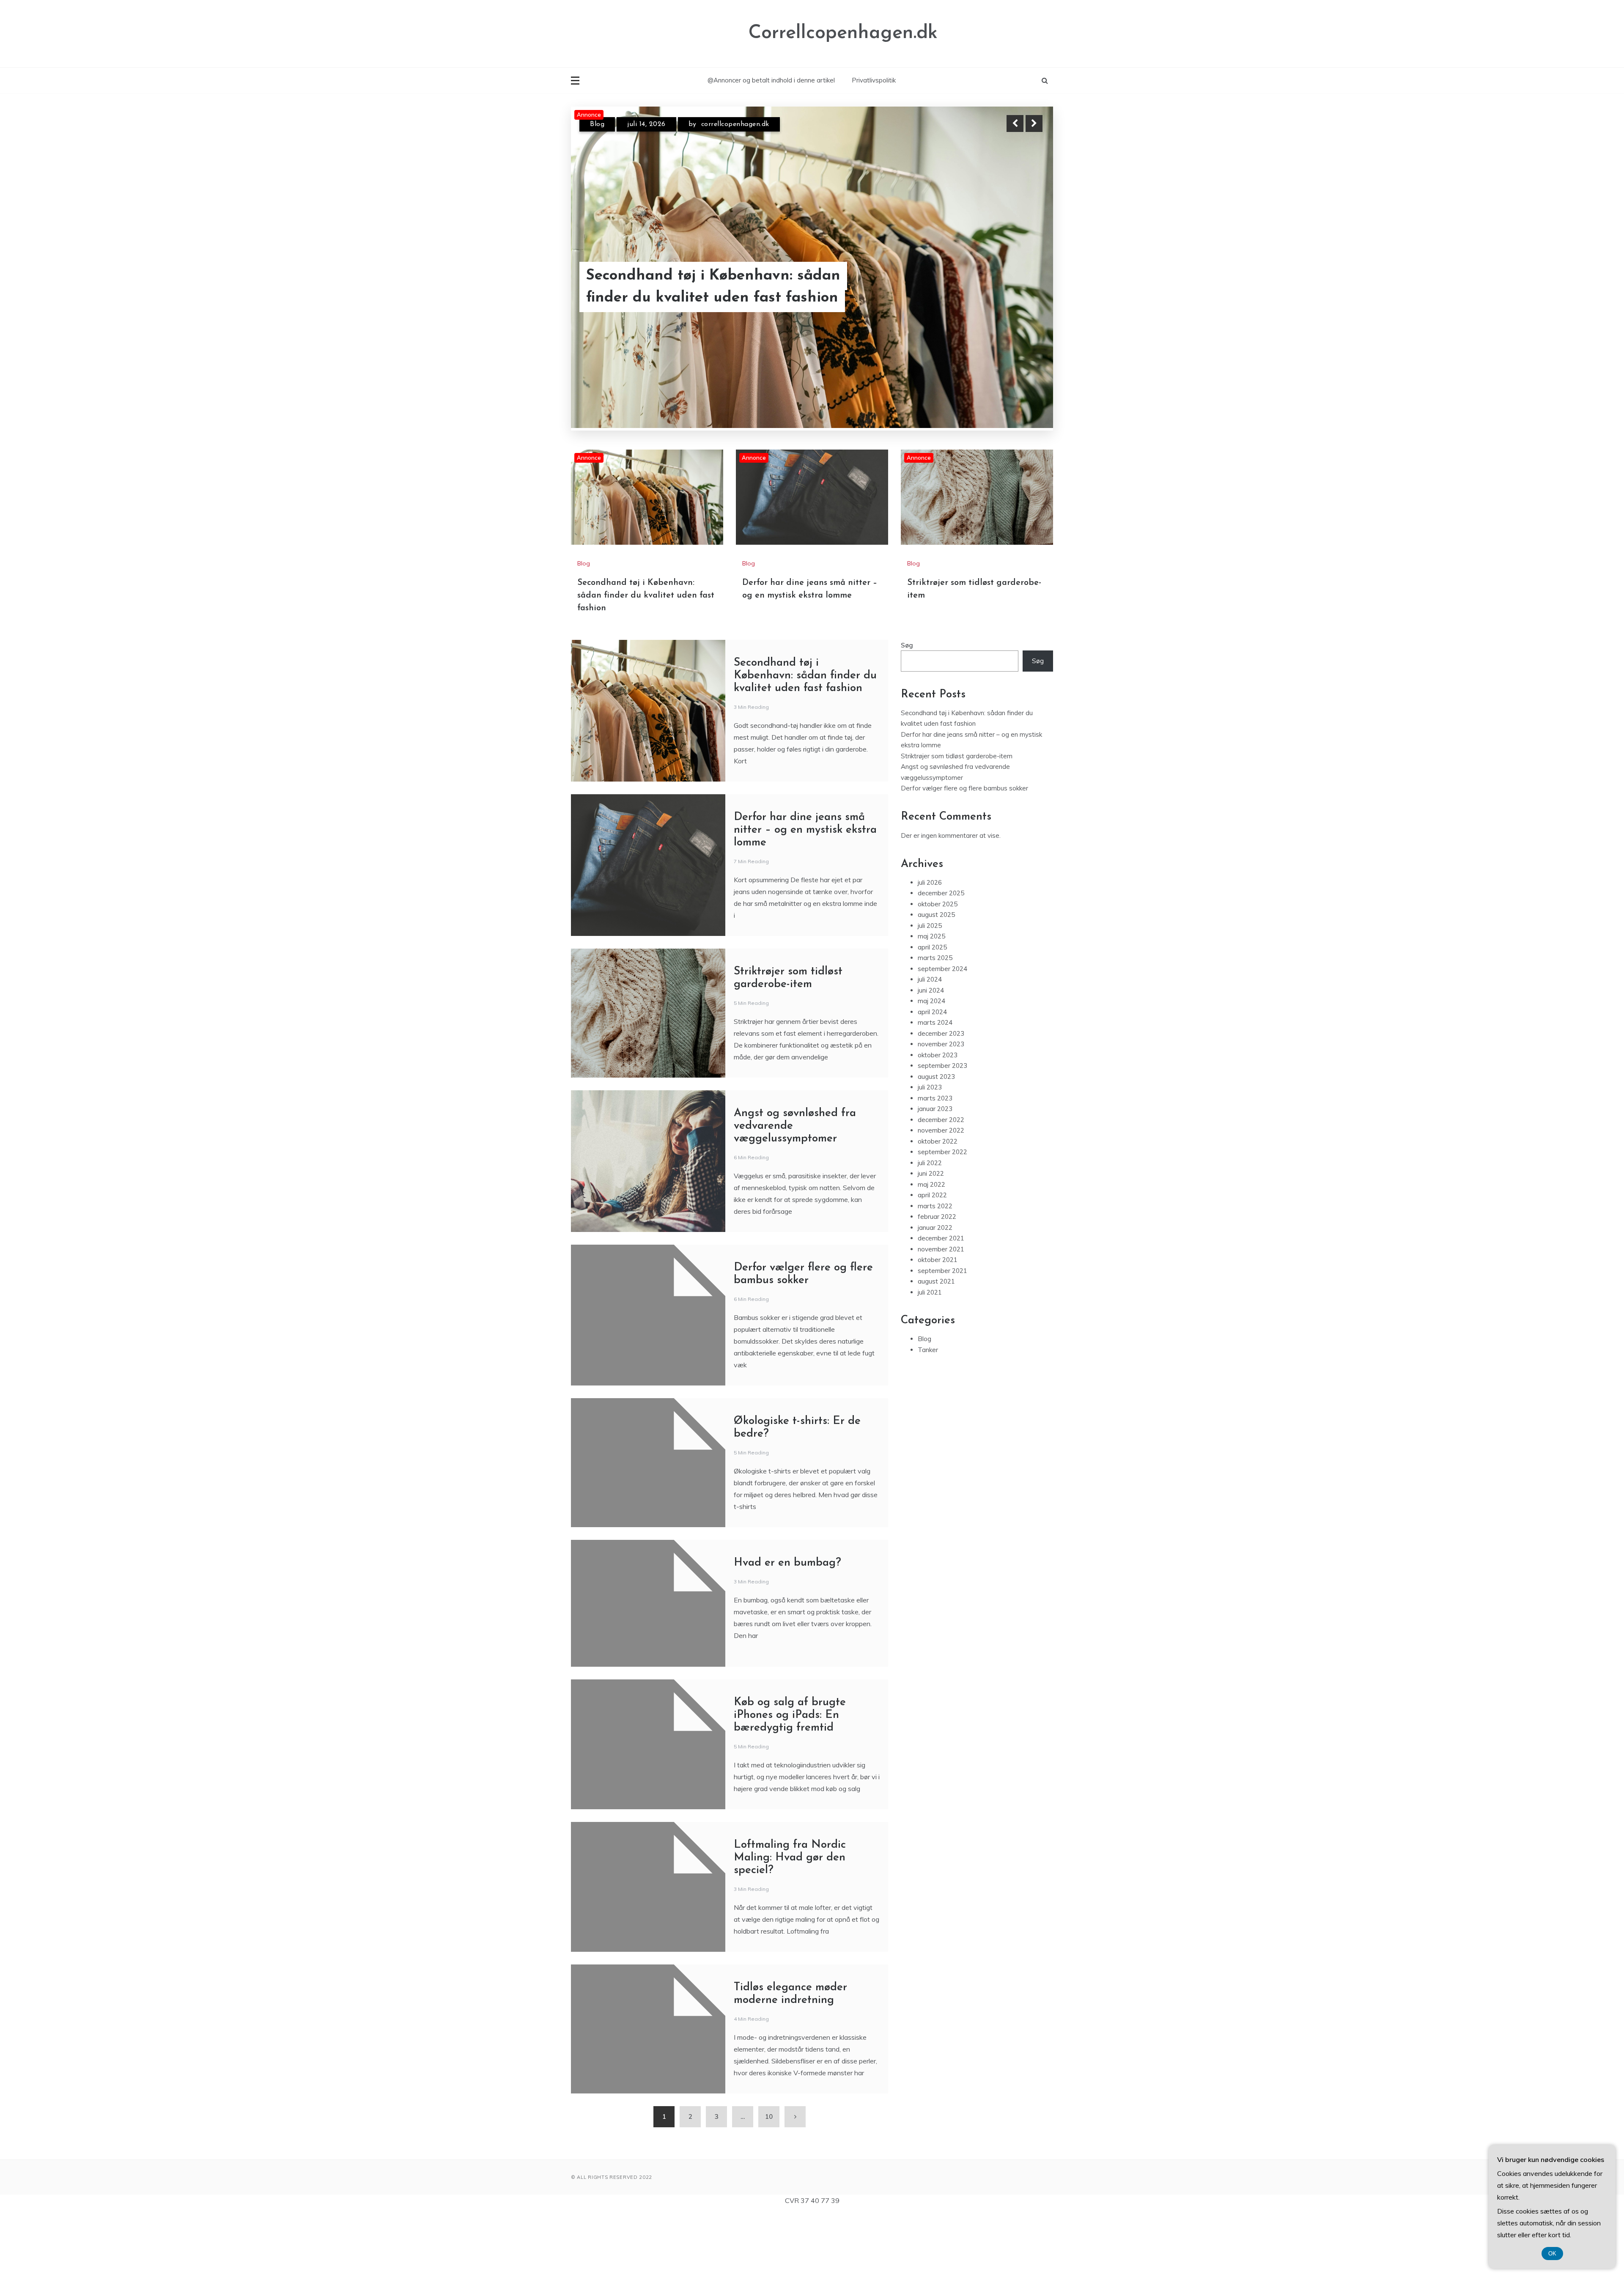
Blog (597, 124)
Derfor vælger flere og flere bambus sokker (964, 788)
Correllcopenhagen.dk (843, 33)
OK (1552, 2254)
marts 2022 (935, 1206)
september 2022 (942, 1152)
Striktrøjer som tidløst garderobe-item (720, 298)
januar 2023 (935, 1109)
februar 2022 (937, 1217)
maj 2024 (931, 1001)
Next (1034, 123)
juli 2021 (930, 1292)
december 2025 (941, 893)
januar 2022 (935, 1228)
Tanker (928, 1350)
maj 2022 (931, 1184)
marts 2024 (935, 1022)
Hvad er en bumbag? (787, 1563)
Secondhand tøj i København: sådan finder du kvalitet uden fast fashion (646, 595)
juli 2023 (930, 1087)
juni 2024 (931, 990)
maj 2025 (931, 936)
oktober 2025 (938, 904)
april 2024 (932, 1012)
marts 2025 (935, 958)
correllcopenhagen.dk (749, 124)
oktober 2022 (938, 1141)
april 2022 (932, 1195)
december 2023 (941, 1033)
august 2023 (936, 1077)
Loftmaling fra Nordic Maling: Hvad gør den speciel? (790, 1858)
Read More (1019, 298)
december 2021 (941, 1238)
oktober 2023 (938, 1055)
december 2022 (941, 1120)
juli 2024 (930, 979)
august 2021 (936, 1281)
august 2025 (936, 915)
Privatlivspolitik (874, 80)
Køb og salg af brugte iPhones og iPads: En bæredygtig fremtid (790, 1715)
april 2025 (932, 947)
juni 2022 (931, 1173)
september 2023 (942, 1066)
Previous (1015, 123)
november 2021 (941, 1249)
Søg (907, 645)
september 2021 (942, 1271)
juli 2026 (930, 882)
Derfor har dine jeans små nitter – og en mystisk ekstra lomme (805, 830)
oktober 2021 (938, 1260)
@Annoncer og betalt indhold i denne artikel (771, 80)
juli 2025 (930, 926)
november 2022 (941, 1130)
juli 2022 (930, 1163)
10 (769, 2117)
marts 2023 (935, 1098)
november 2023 (941, 1044)
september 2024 (942, 969)
